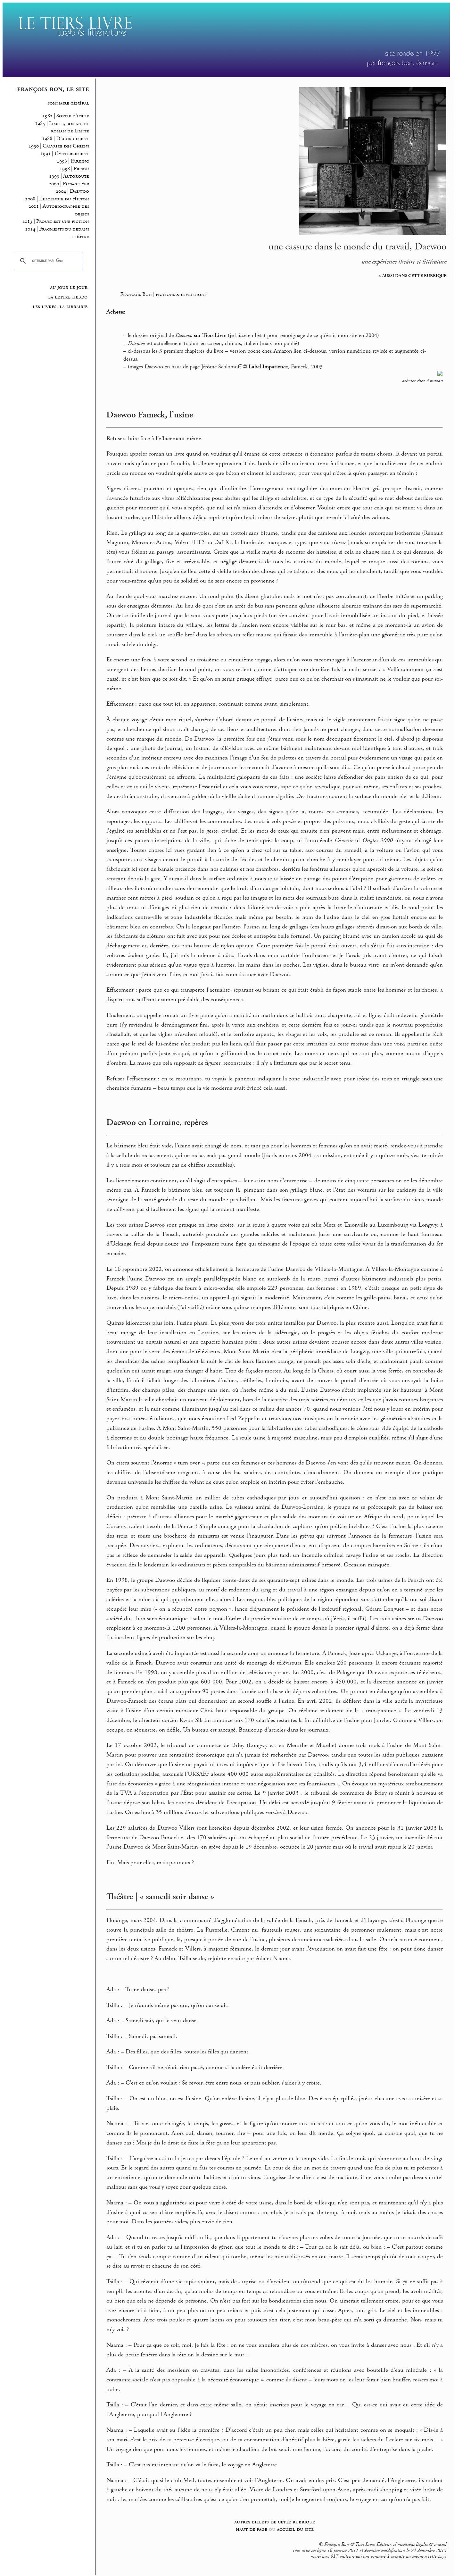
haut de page (252, 2529)
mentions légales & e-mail (422, 2545)
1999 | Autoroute (69, 176)
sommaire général (68, 103)
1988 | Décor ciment (66, 139)
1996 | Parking (73, 161)
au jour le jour (69, 287)
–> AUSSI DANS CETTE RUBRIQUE (412, 276)
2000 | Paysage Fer (69, 184)
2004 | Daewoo (72, 191)
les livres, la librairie (60, 306)
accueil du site (295, 2529)
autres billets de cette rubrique (275, 2522)
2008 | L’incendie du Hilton (57, 199)
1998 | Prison (74, 169)
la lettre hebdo (68, 297)
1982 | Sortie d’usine (66, 116)
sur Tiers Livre (210, 335)
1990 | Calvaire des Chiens (59, 146)
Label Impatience (268, 367)
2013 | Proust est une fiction (56, 221)
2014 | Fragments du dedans (57, 229)
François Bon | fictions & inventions (163, 294)
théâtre (80, 237)
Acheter (116, 312)
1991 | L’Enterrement (65, 154)
